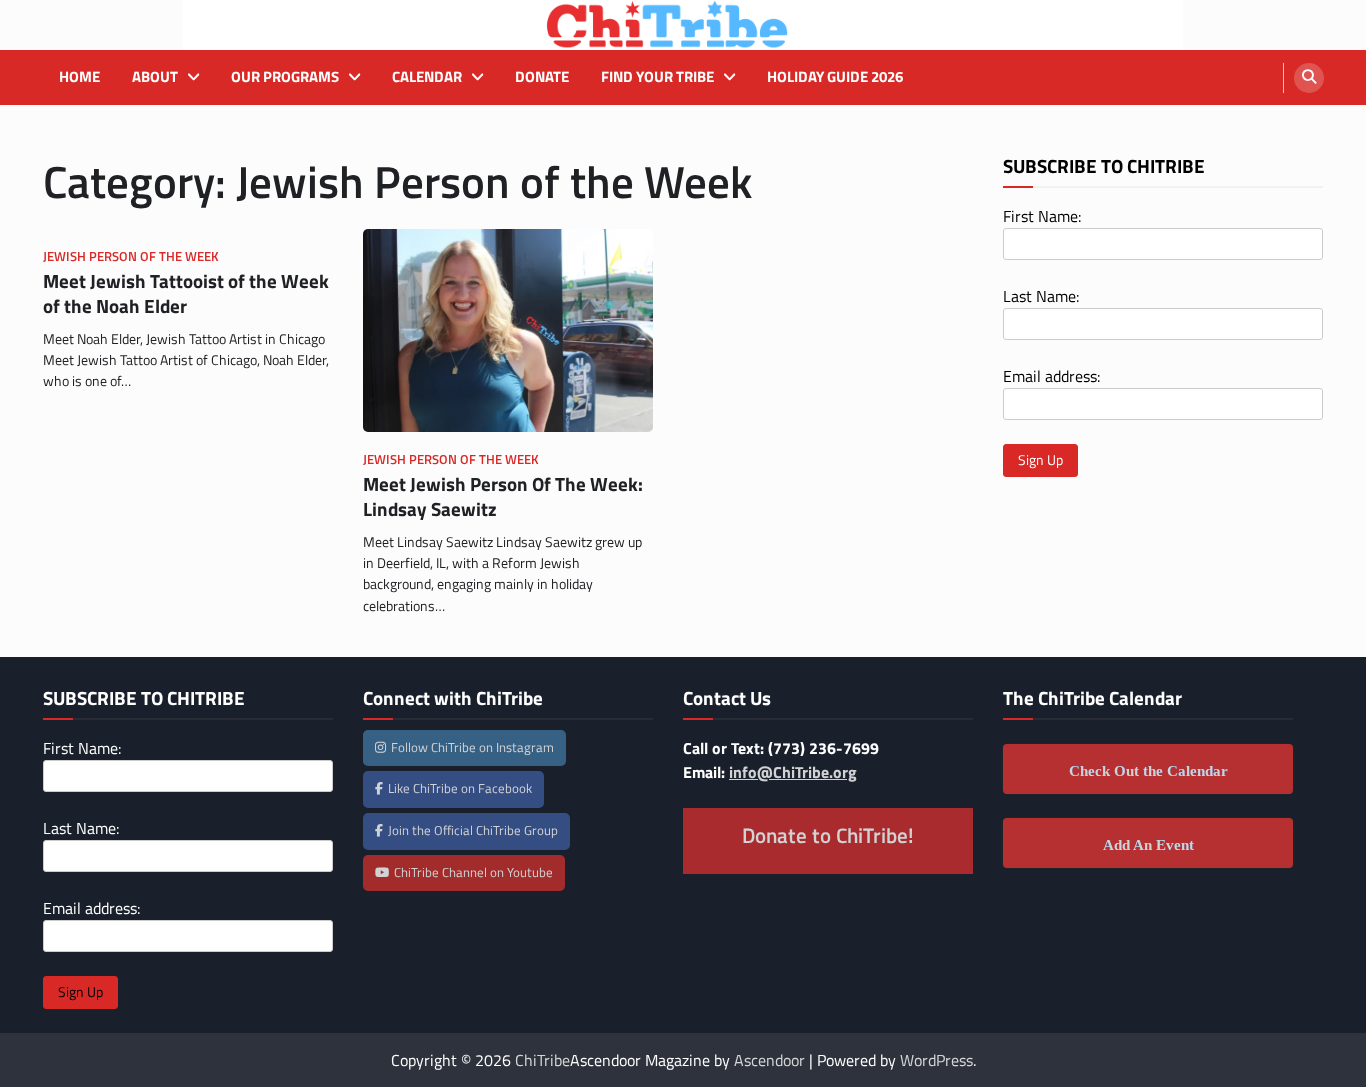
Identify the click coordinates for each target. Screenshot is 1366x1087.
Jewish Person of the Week (131, 256)
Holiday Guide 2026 (835, 77)
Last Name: (1041, 296)
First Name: (1042, 216)
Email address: (1051, 376)
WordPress (936, 1060)
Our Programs (285, 77)
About (155, 77)
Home (79, 77)
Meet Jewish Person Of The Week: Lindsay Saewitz (503, 496)
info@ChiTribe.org (793, 772)
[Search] (1309, 78)
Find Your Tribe (657, 77)
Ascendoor (769, 1060)
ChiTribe (542, 1060)
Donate (542, 77)
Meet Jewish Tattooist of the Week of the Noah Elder (186, 293)
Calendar (427, 77)
